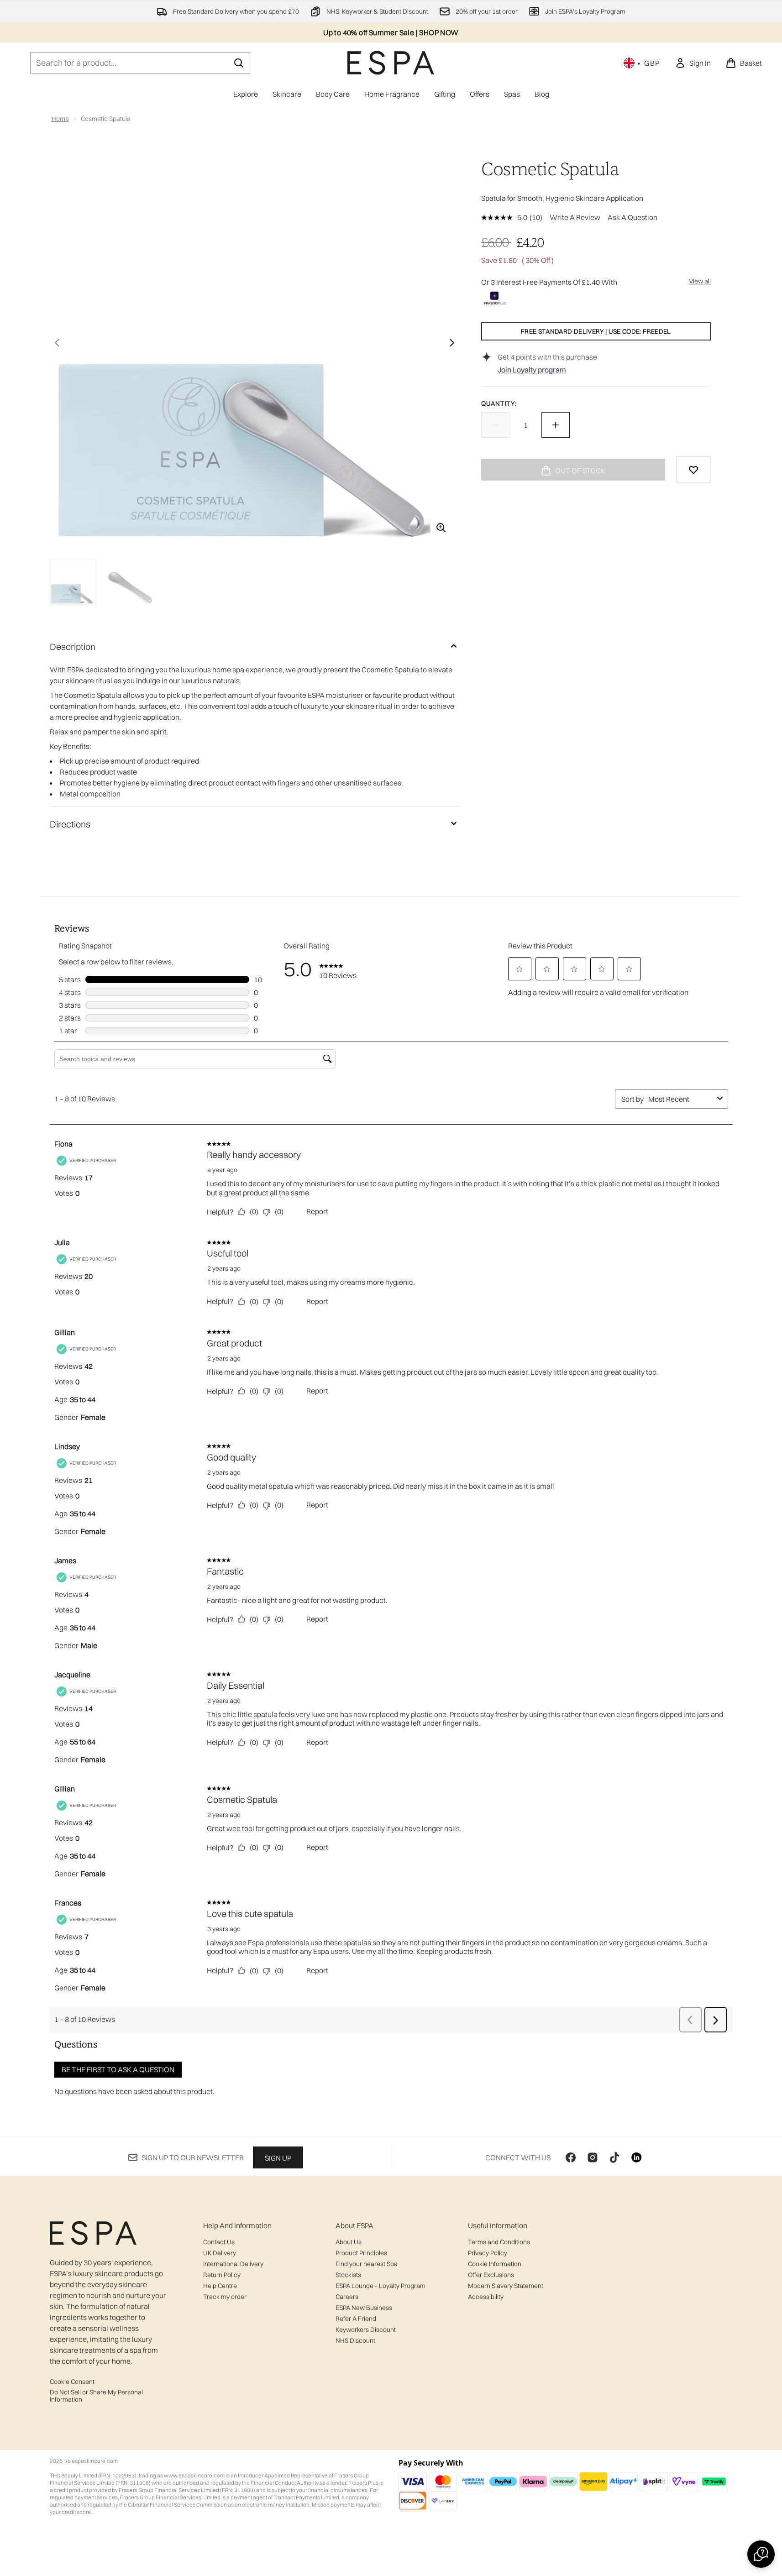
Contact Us (219, 2242)
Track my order (225, 2297)
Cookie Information (495, 2264)
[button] (761, 2554)
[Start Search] (239, 63)
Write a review (575, 217)
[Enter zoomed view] (441, 528)
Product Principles (361, 2253)
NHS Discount (355, 2340)
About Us (349, 2242)
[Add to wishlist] (693, 470)
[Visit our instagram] (593, 2157)
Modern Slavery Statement (506, 2286)
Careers (347, 2297)
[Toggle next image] (452, 343)
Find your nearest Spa (367, 2264)
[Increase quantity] (556, 425)
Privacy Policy (488, 2253)
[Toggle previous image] (57, 343)
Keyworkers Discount (366, 2330)
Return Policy (222, 2275)
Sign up (278, 2158)
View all (700, 281)
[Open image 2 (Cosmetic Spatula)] (130, 581)
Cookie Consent (72, 2382)
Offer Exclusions (491, 2275)
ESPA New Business (364, 2308)
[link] (693, 63)
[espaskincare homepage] (391, 63)
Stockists (348, 2275)
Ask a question (632, 217)
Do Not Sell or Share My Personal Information (96, 2396)
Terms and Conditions (499, 2242)
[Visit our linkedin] (636, 2157)
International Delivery (233, 2264)
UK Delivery (220, 2253)
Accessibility (486, 2297)
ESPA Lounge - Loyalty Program (381, 2286)
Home (60, 119)
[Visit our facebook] (571, 2157)
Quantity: (499, 403)
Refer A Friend (356, 2319)
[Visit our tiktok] (614, 2157)
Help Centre (220, 2286)
